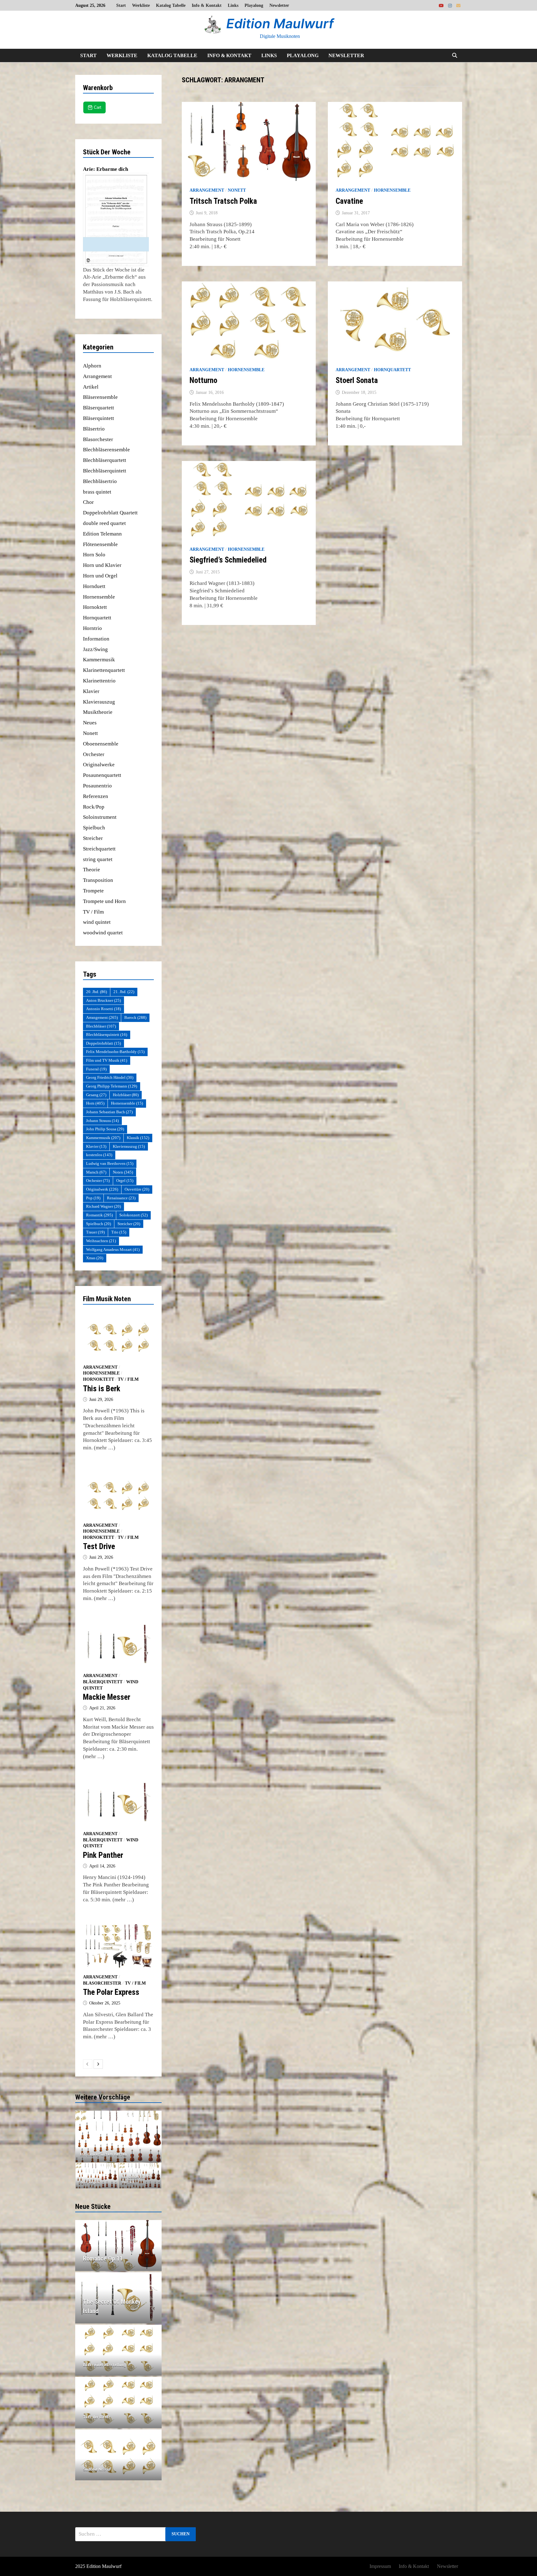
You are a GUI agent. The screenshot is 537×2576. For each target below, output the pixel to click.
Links (233, 5)
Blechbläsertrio (100, 481)
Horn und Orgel (100, 576)
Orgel (125, 1181)
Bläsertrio (94, 429)
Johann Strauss (102, 1121)
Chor (88, 502)
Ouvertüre (137, 1189)
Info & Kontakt (207, 5)
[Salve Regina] (97, 2176)
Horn (95, 1103)
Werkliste (141, 5)
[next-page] (98, 2064)
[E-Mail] (458, 5)
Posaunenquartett (102, 775)
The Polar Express (111, 1992)
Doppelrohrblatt (103, 1043)
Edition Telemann (102, 534)
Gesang (96, 1095)
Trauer (95, 1232)
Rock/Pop (94, 807)
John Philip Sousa (105, 1129)
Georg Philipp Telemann (112, 1086)
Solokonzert (133, 1215)
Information (96, 639)
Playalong (254, 5)
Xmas (95, 1258)
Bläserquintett (99, 418)
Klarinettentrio (99, 681)
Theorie (92, 870)
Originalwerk (102, 1189)
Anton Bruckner (103, 1000)
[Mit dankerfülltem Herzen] (140, 2176)
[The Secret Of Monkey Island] (119, 2306)
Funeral (96, 1069)
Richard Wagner (103, 1206)
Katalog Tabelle (171, 5)
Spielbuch (94, 828)
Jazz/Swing (95, 649)
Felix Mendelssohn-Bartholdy (115, 1052)
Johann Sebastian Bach (109, 1112)
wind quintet (97, 922)
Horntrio (92, 628)
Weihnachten (101, 1241)
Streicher (93, 838)
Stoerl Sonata (357, 380)
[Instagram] (451, 5)
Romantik (99, 1215)
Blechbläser (101, 1026)
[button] (81, 2136)
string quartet (98, 859)
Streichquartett (99, 849)
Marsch (96, 1172)
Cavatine (349, 201)
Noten (123, 1172)
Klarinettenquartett (104, 670)
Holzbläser (126, 1095)
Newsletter (279, 5)
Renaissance (121, 1198)
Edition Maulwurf (280, 23)
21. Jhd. (124, 992)
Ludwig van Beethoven (110, 1163)
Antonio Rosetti (103, 1009)
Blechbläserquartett (105, 460)
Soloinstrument (100, 817)
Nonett (237, 190)
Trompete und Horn (104, 901)
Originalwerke (99, 765)
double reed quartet (104, 523)
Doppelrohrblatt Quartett (110, 513)
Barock (135, 1017)
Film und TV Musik (107, 1060)
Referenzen (96, 796)
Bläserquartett (99, 408)
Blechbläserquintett (105, 471)
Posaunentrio (97, 786)
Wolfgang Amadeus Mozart (113, 1249)
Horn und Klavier (102, 565)
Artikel (91, 387)
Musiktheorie (98, 712)
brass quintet (97, 492)
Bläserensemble (100, 397)
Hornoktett (95, 607)
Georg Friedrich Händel (110, 1077)
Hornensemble (392, 190)
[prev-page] (88, 2064)
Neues (90, 723)
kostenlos (99, 1155)
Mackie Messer (107, 1697)
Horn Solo (94, 555)
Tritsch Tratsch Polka (223, 201)
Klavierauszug (99, 702)
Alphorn (92, 366)
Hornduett (94, 586)
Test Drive (99, 1546)
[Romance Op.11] (119, 2259)
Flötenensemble (100, 544)
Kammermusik (99, 660)
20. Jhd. (96, 992)
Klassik (138, 1138)
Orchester (94, 754)
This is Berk (102, 1389)
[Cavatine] (119, 2136)
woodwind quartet (103, 933)
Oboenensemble (101, 744)
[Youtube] (442, 5)
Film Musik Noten (107, 1299)
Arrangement (207, 190)
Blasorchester (98, 439)
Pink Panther (103, 1855)
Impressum (380, 2566)
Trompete (93, 891)
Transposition (98, 880)
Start (121, 5)
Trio (119, 1232)
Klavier (91, 691)
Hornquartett (392, 370)
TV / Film (93, 912)
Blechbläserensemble (106, 450)
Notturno (203, 380)
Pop (93, 1198)
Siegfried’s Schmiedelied (228, 560)
